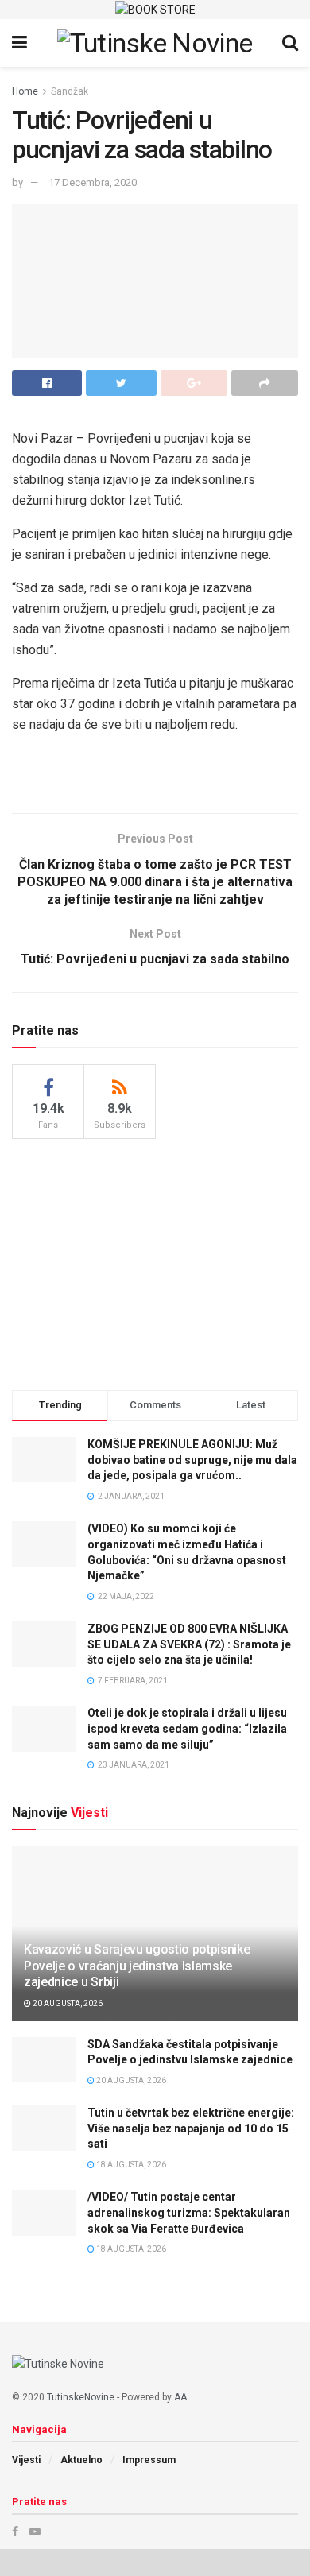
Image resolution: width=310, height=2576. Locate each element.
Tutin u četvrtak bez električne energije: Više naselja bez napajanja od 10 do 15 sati (191, 2128)
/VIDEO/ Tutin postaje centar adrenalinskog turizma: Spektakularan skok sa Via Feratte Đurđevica (189, 2212)
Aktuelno (81, 2460)
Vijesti (26, 2460)
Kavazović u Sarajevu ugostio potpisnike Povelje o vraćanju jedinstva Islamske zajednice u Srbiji (137, 1966)
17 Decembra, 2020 (93, 182)
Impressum (149, 2460)
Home (25, 91)
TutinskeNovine (81, 2397)
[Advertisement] (155, 1262)
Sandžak (70, 91)
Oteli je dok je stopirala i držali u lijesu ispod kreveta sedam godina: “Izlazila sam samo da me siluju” (187, 1728)
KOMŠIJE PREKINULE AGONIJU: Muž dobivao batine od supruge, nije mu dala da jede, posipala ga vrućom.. (192, 1460)
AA (180, 2397)
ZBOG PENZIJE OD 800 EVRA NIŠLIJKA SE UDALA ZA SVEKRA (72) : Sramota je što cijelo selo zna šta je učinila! (189, 1644)
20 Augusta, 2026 (67, 2003)
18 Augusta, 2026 (130, 2165)
